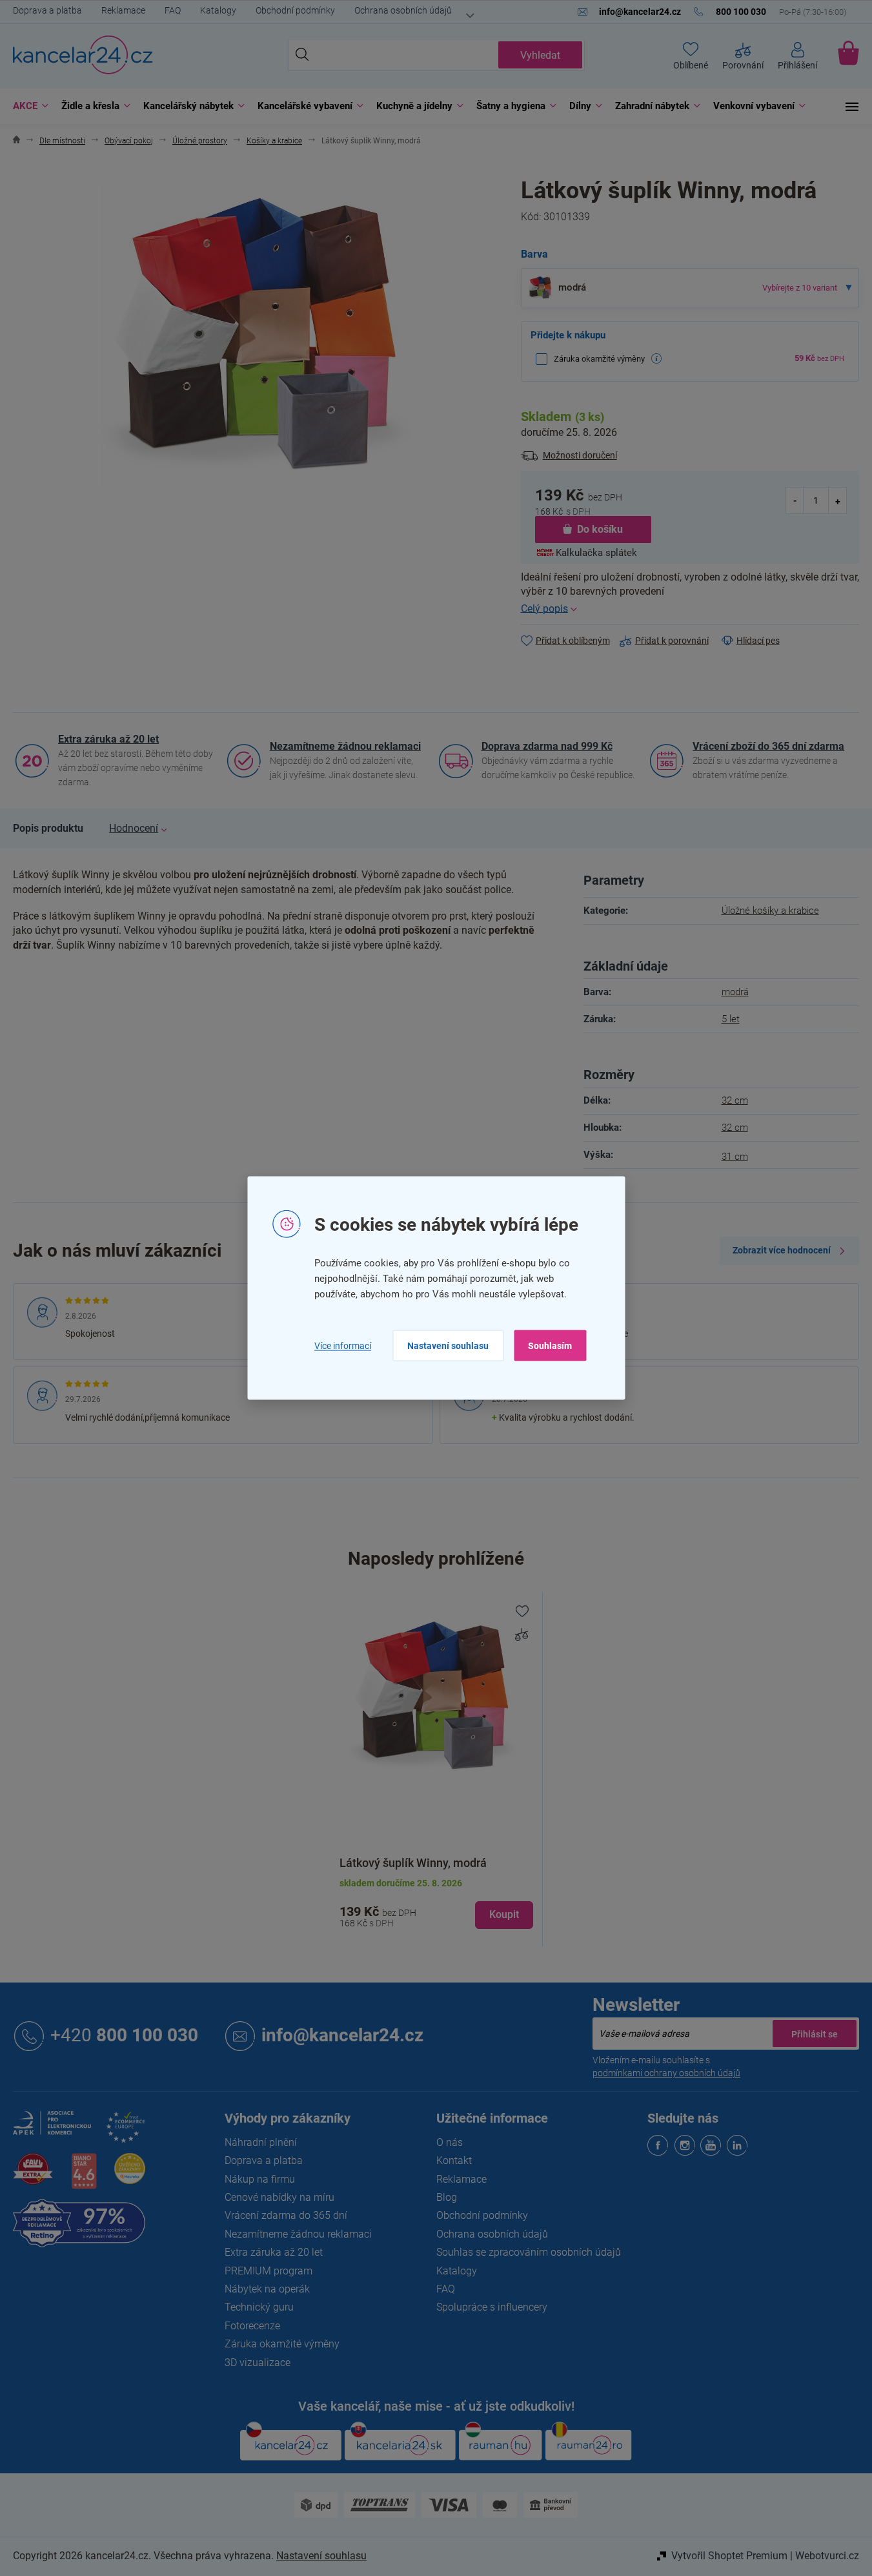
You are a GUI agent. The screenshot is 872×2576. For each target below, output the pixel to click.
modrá (735, 992)
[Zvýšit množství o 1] (837, 500)
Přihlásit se (815, 2034)
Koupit (504, 1914)
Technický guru (259, 2307)
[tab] (48, 829)
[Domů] (16, 141)
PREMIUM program (269, 2271)
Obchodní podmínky (295, 10)
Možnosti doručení (580, 455)
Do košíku (600, 529)
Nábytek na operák (267, 2289)
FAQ (173, 10)
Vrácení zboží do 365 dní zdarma (768, 746)
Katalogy (218, 10)
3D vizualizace (258, 2363)
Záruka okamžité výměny (282, 2344)
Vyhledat (540, 55)
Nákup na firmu (260, 2179)
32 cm (735, 1100)
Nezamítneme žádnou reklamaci (345, 746)
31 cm (735, 1157)
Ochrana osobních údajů (403, 10)
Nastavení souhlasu (448, 1346)
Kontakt (454, 2160)
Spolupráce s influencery (492, 2307)
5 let (731, 1019)
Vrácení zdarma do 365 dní (286, 2215)
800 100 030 (124, 2035)
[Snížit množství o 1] (795, 500)
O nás (450, 2142)
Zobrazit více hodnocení (782, 1250)
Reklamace (123, 10)
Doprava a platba (47, 10)
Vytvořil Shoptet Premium (729, 2556)
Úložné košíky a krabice (770, 911)
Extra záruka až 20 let (108, 739)
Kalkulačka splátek (596, 553)
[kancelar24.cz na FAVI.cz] (33, 2176)
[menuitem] (27, 106)
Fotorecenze (252, 2326)
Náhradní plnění (261, 2142)
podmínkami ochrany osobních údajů (666, 2073)
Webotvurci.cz (827, 2556)
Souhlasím (550, 1346)
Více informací (343, 1345)
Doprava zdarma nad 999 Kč (547, 746)
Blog (447, 2197)
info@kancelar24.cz (342, 2035)
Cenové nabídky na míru (279, 2197)
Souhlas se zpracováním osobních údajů (529, 2252)
